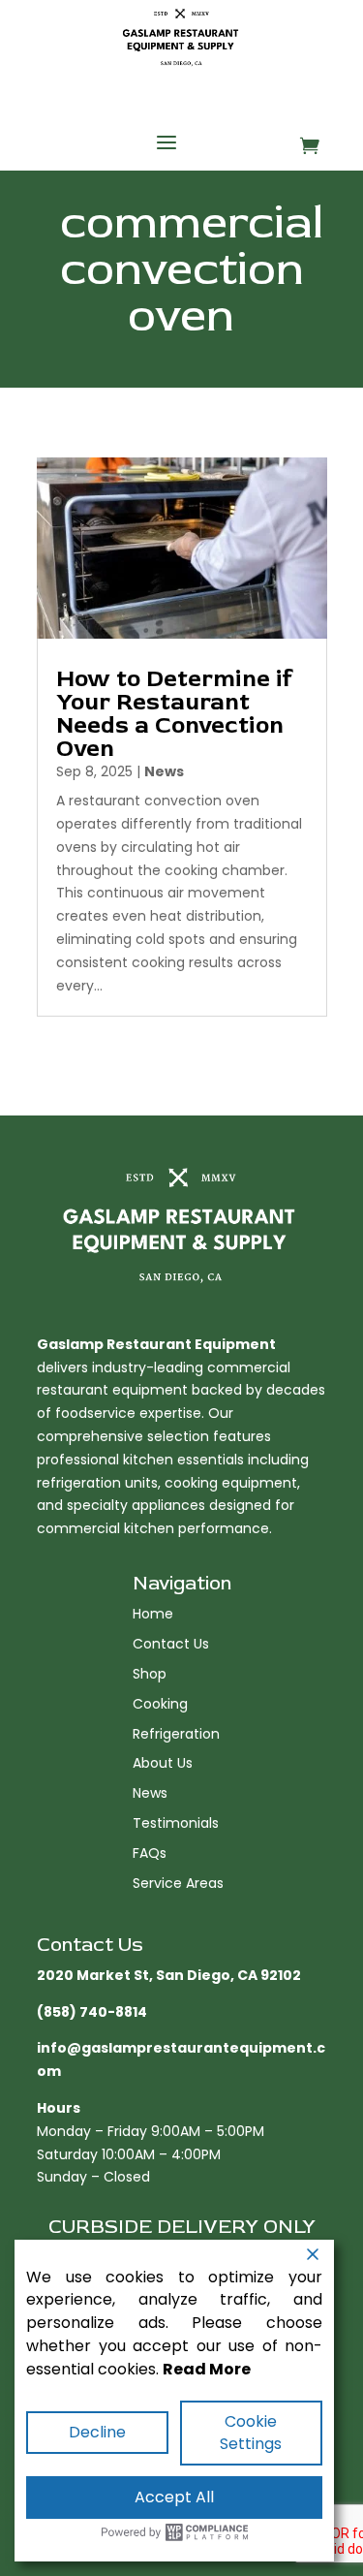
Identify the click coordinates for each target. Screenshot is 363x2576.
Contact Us (171, 1644)
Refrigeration (176, 1734)
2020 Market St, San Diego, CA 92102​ (169, 1975)
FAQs (150, 1853)
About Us (163, 1763)
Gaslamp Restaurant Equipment (156, 1344)
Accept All (174, 2497)
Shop (150, 1674)
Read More (207, 2369)
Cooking (160, 1704)
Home (153, 1614)
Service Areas (178, 1883)
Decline (97, 2432)
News (164, 771)
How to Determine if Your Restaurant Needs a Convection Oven (174, 714)
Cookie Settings (251, 2433)
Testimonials (176, 1823)
